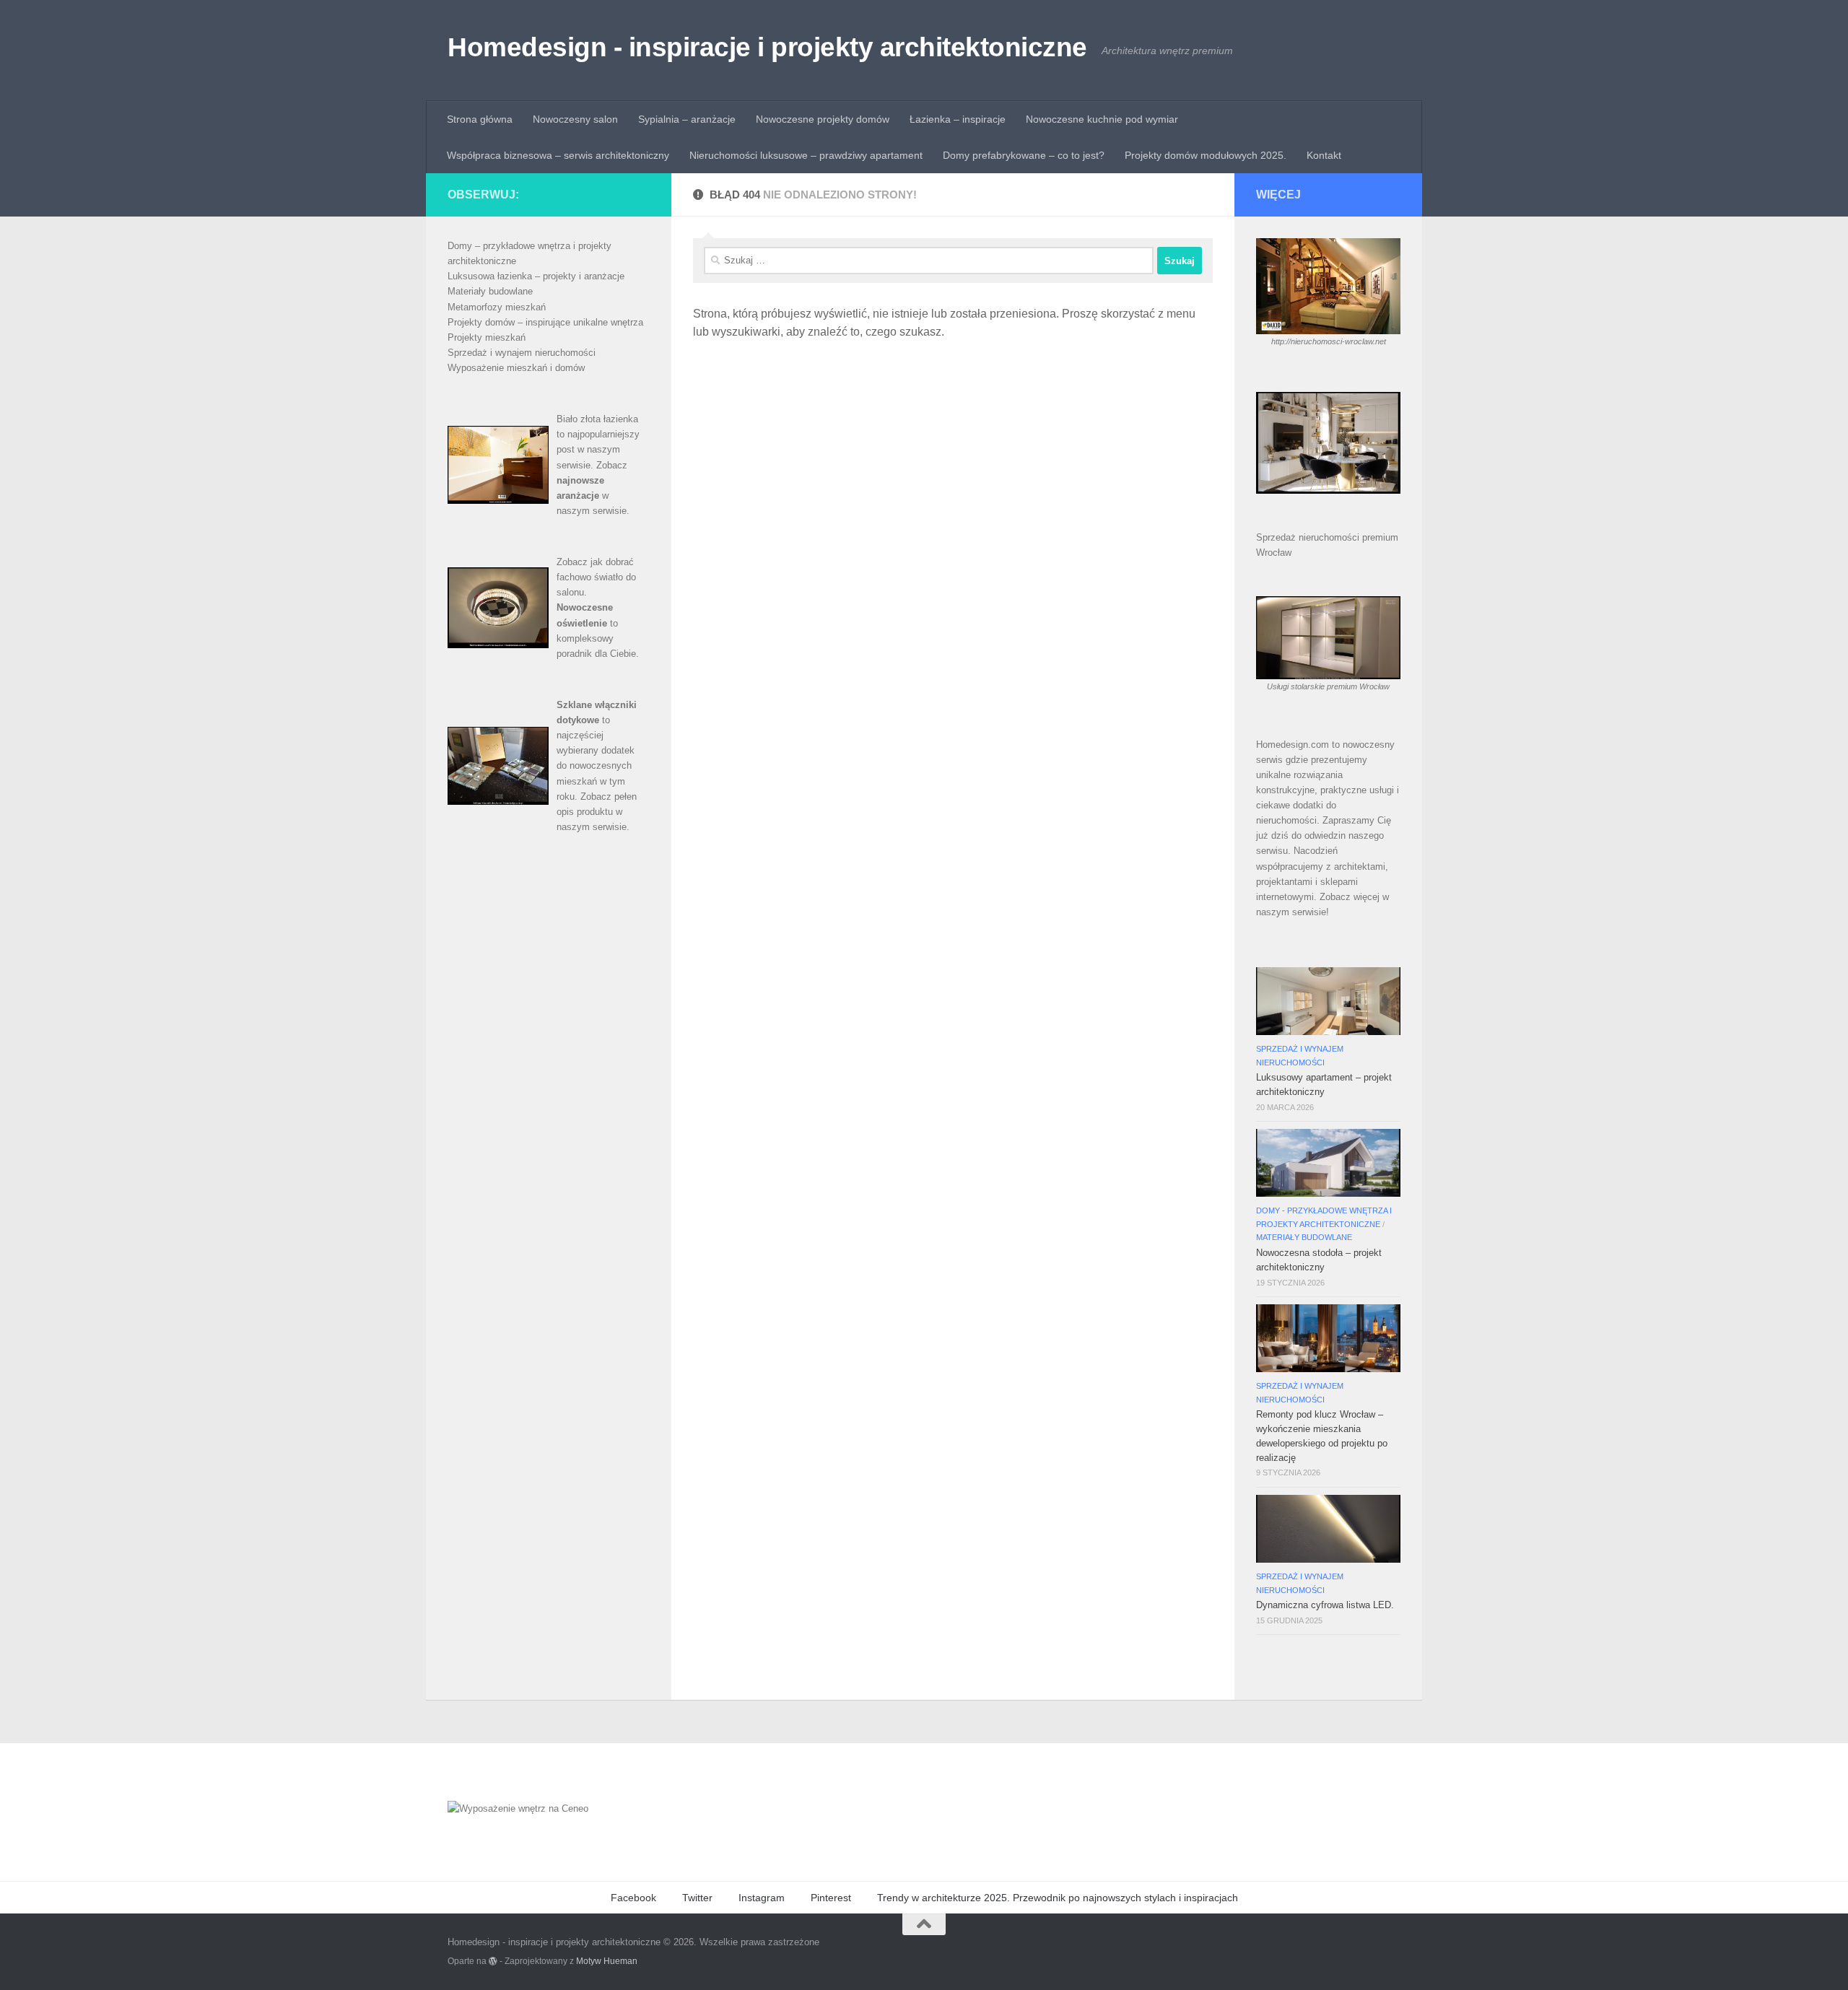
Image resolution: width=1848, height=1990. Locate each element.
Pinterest (831, 1898)
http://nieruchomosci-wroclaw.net (1329, 341)
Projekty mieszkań (487, 337)
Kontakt (1324, 155)
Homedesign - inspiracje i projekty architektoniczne (767, 47)
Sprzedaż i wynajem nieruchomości (522, 353)
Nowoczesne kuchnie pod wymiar (1102, 119)
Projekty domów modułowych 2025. (1206, 155)
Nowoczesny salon (575, 119)
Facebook (633, 1898)
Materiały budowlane (490, 291)
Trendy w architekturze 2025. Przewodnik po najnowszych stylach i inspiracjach (1058, 1898)
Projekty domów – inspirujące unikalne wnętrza (545, 322)
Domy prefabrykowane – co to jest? (1024, 155)
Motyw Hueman (607, 1961)
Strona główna (480, 119)
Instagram (762, 1898)
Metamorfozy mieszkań (497, 307)
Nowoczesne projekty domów (823, 119)
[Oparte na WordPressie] (493, 1961)
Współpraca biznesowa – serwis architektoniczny (558, 155)
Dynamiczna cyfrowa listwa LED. (1325, 1605)
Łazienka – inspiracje (958, 119)
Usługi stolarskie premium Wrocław (1328, 686)
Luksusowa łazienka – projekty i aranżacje (536, 276)
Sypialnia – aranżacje (687, 119)
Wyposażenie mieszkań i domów (516, 368)
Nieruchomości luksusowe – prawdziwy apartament (806, 155)
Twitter (697, 1898)
